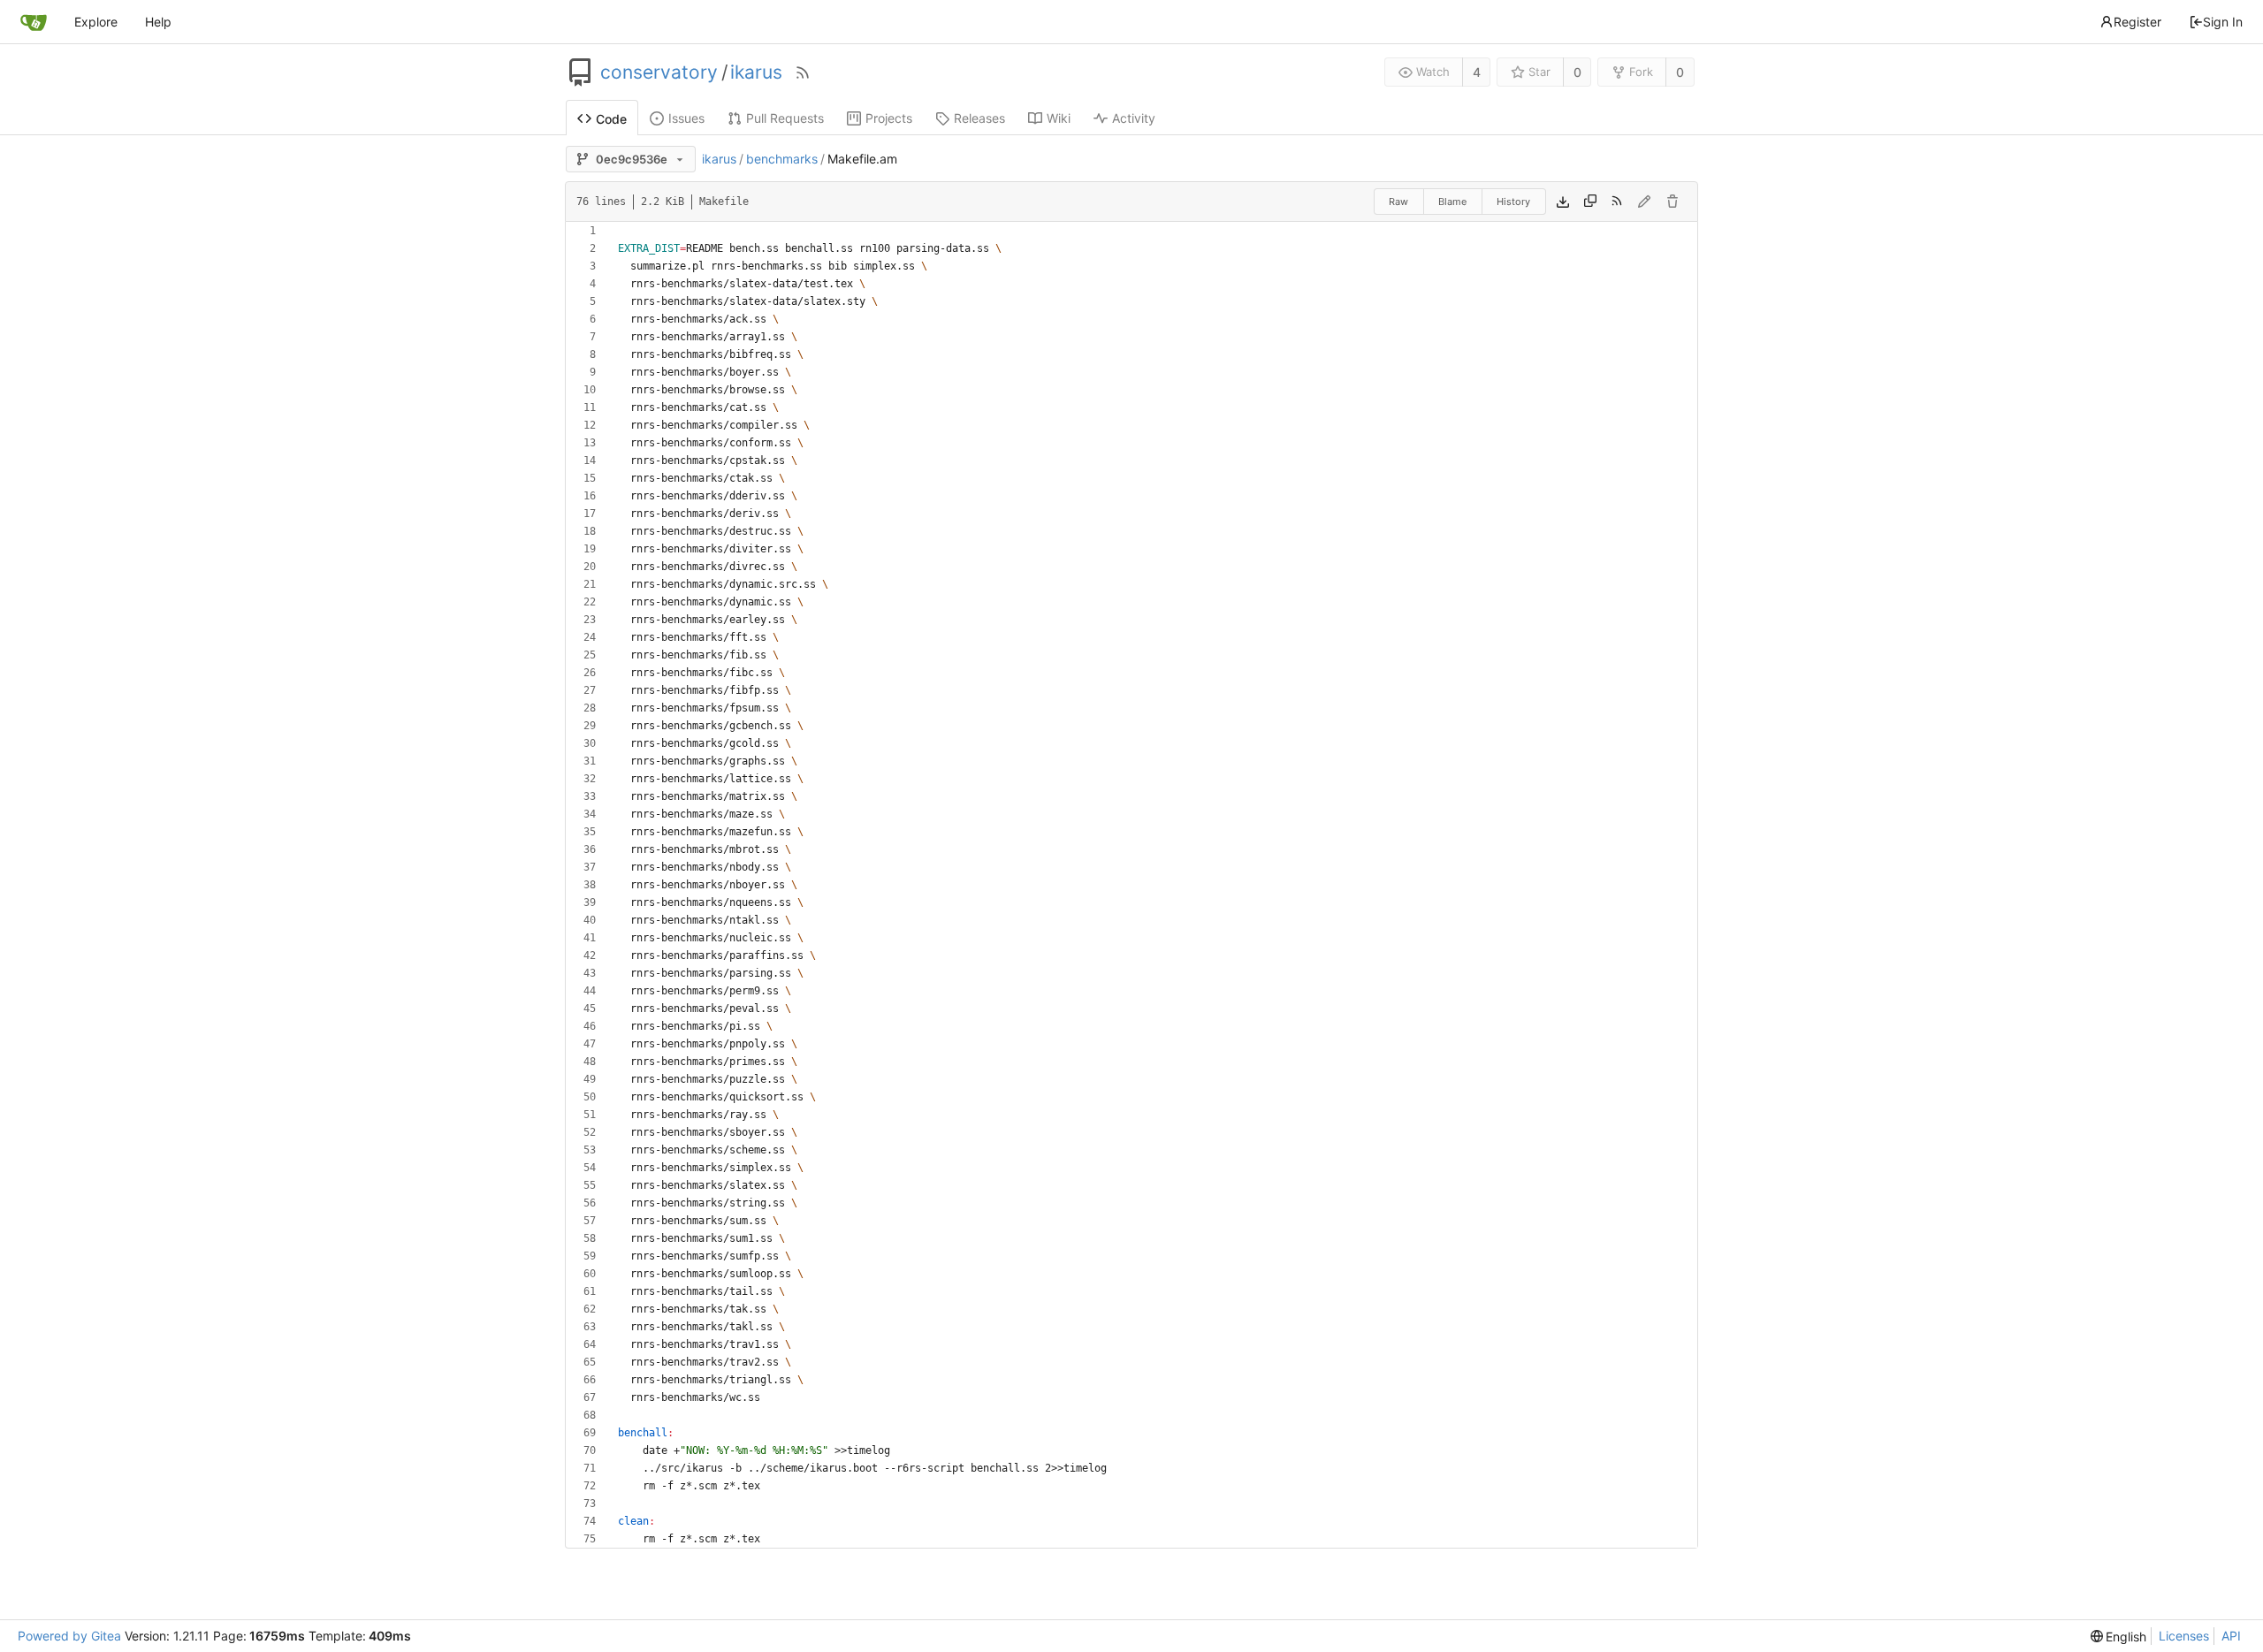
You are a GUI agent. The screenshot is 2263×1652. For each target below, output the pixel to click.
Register (2137, 22)
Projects (889, 118)
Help (158, 22)
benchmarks (782, 159)
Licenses (2184, 1636)
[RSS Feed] (803, 72)
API (2231, 1636)
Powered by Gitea (69, 1636)
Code (611, 119)
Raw (1398, 202)
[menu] (2119, 1637)
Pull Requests (785, 118)
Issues (686, 118)
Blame (1452, 202)
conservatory (659, 72)
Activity (1134, 118)
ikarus (756, 72)
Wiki (1059, 118)
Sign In (2223, 22)
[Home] (34, 22)
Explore (96, 22)
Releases (979, 118)
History (1513, 202)
